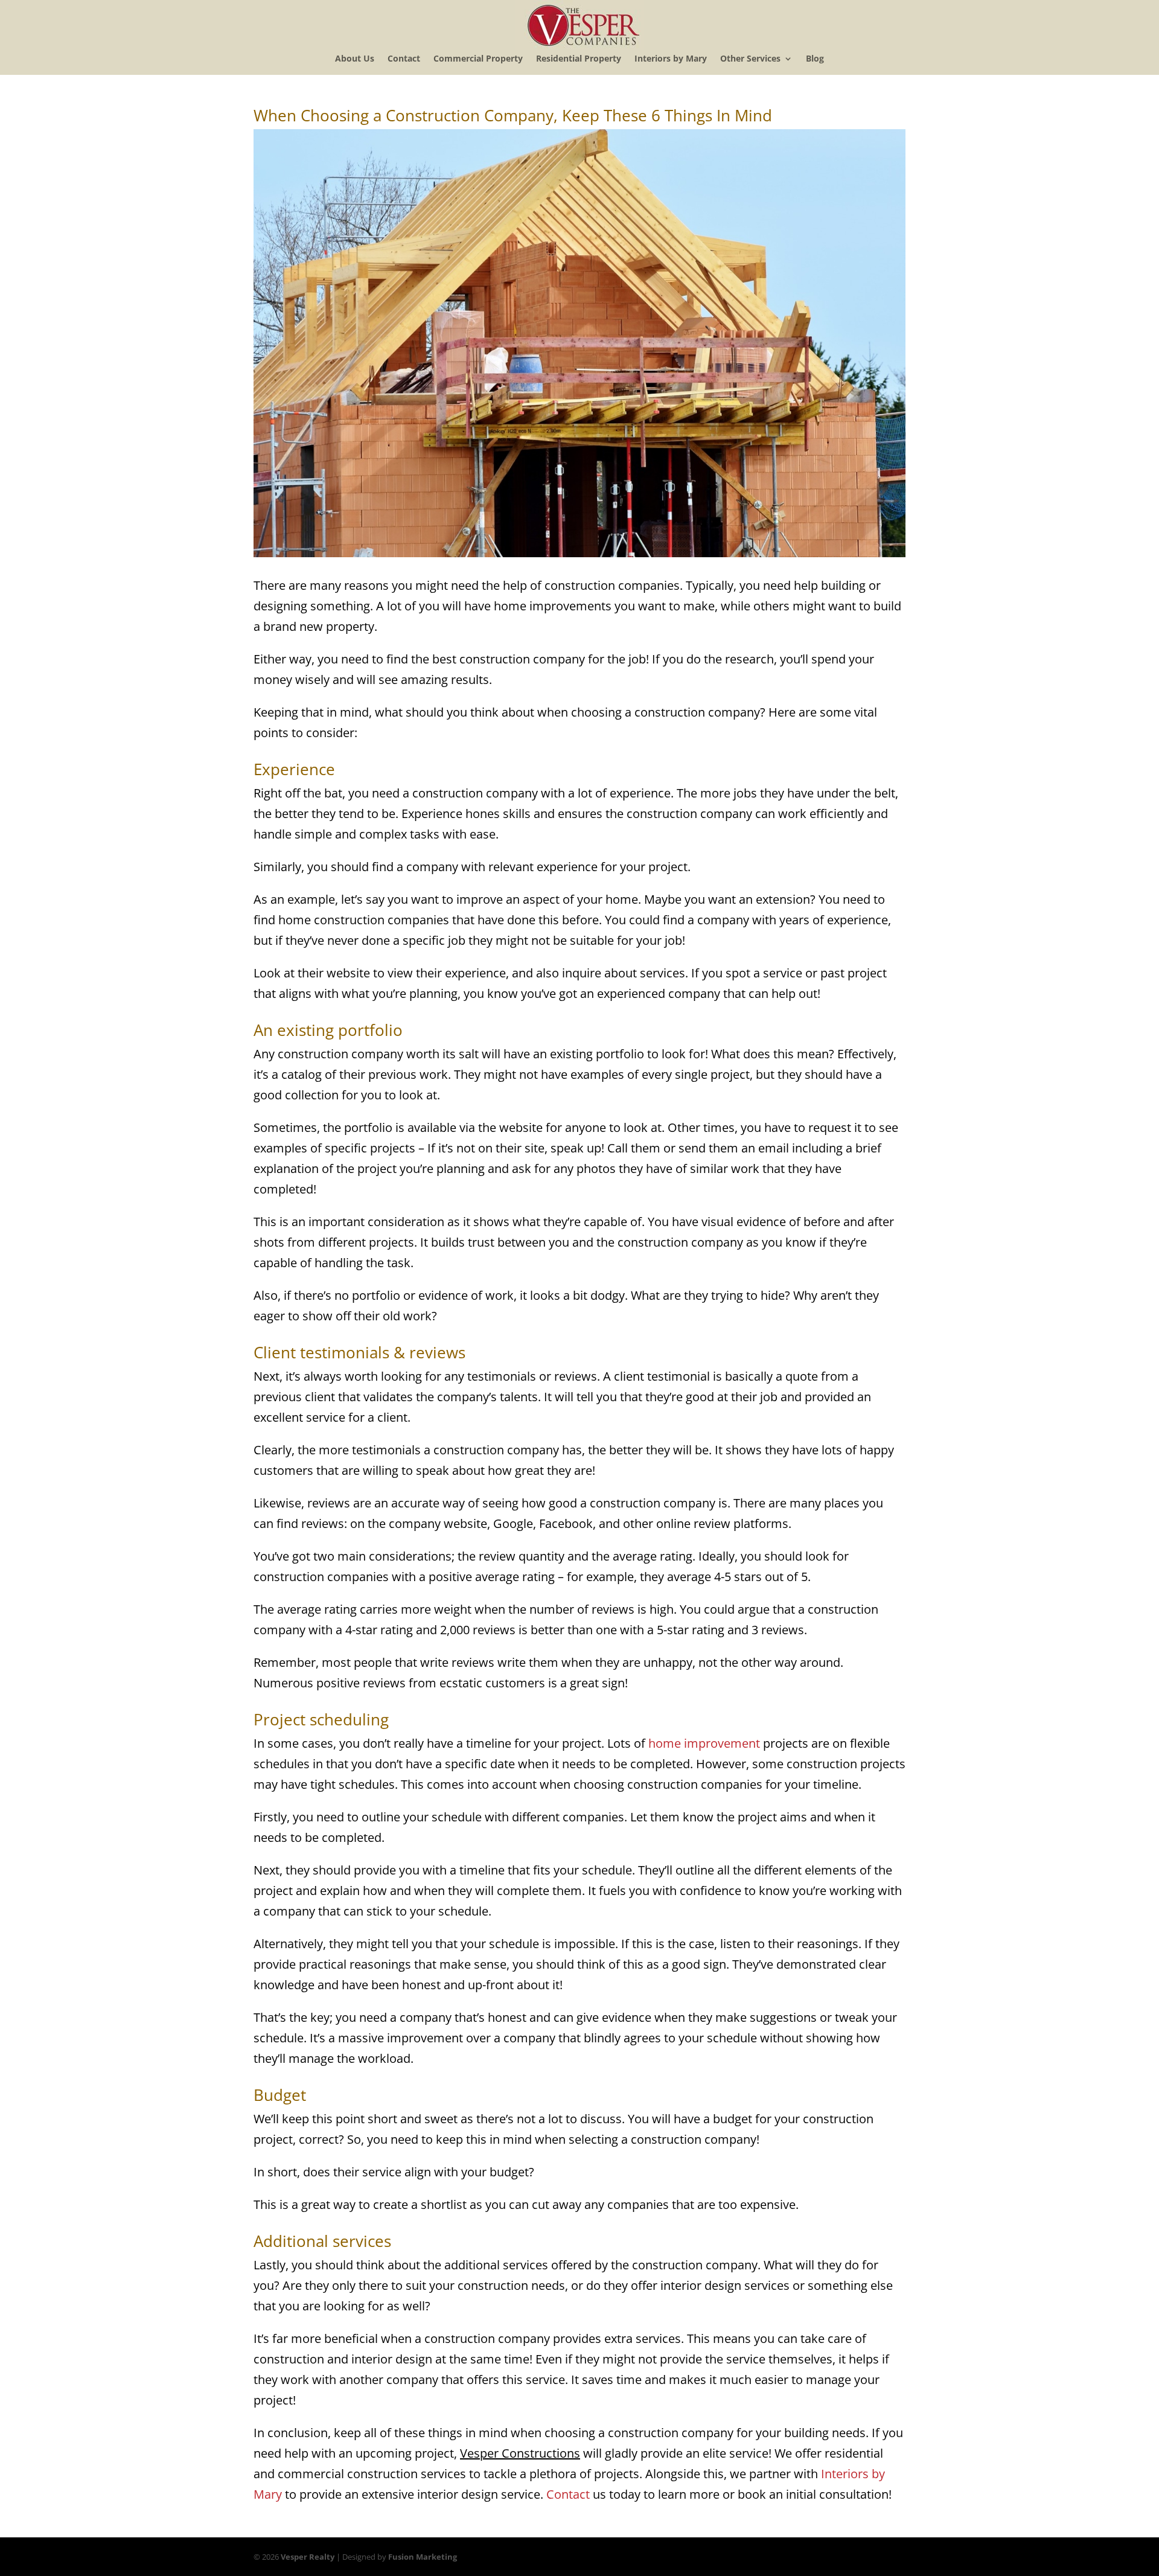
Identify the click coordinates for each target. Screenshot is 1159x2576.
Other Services (750, 59)
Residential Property (579, 59)
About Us (355, 59)
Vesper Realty (308, 2557)
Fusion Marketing (423, 2557)
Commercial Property (478, 59)
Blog (815, 59)
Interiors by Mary (671, 59)
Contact (404, 59)
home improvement (704, 1743)
